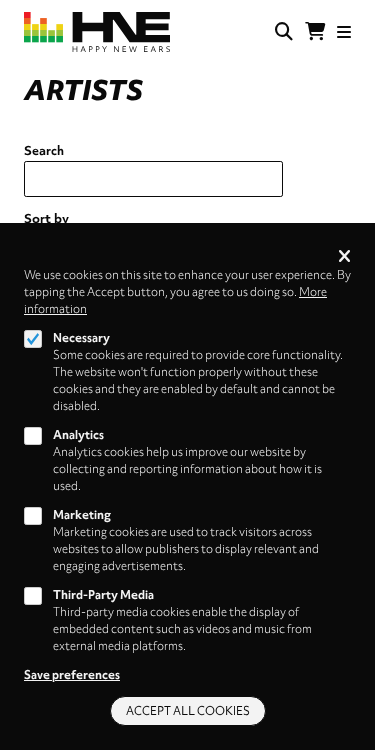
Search (44, 150)
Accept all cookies (188, 711)
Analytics (78, 435)
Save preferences (72, 675)
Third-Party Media (103, 595)
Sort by (46, 218)
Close (344, 257)
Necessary (81, 338)
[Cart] (315, 32)
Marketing (82, 515)
